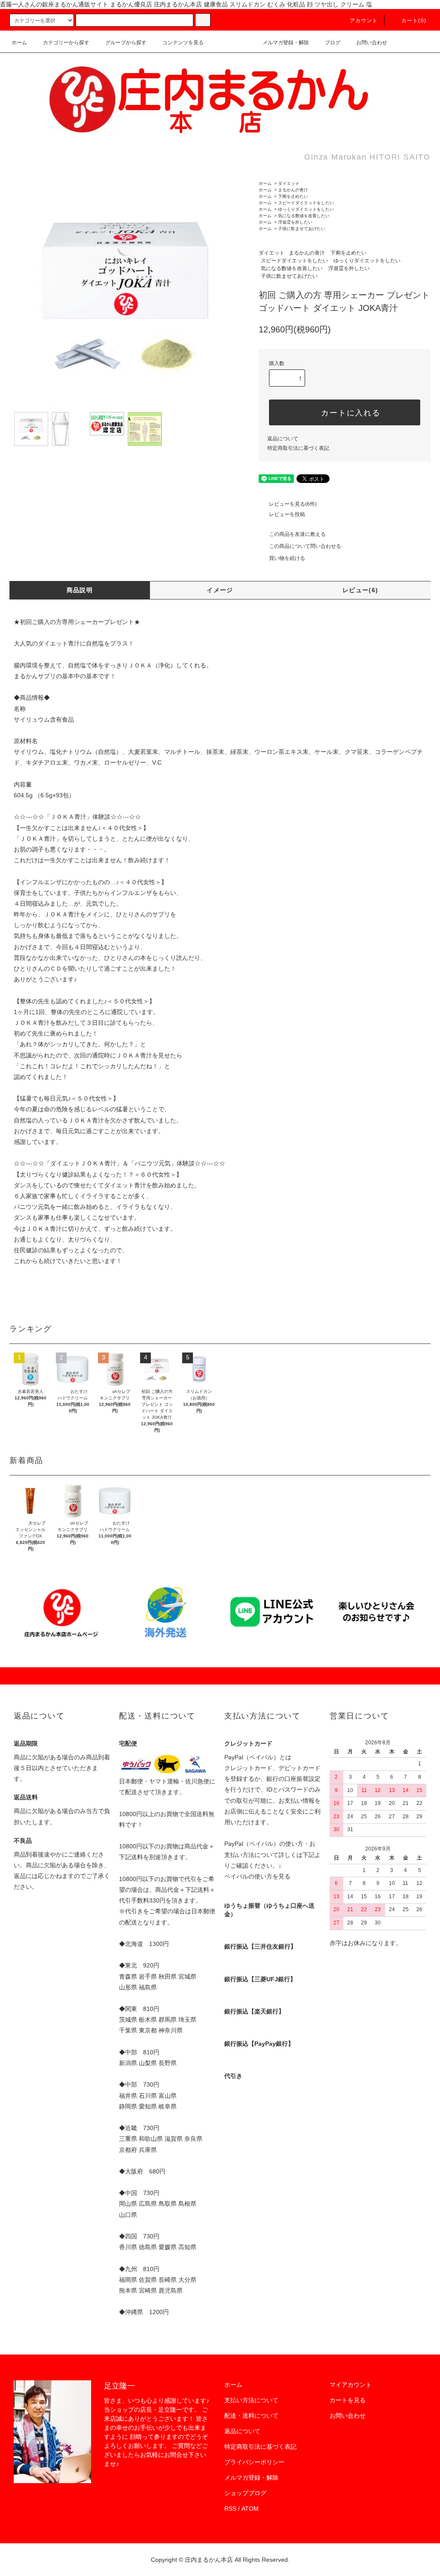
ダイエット (289, 183)
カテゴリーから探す (66, 43)
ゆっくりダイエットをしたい (306, 209)
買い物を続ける (287, 558)
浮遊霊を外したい (295, 222)
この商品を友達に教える (297, 534)
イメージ (220, 590)
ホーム (19, 43)
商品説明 (80, 590)
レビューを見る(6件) (293, 504)
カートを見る (348, 2400)
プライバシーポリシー (254, 2462)
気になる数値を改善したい (304, 216)
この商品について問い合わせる (305, 546)
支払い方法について (251, 2400)
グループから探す (126, 43)
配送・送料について (251, 2416)
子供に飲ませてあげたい (302, 229)
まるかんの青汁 (293, 190)
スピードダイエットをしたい (306, 203)
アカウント (364, 21)
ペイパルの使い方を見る (257, 1876)
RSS (230, 2508)
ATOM (250, 2508)
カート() (414, 21)
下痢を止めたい (293, 196)
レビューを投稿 (287, 514)
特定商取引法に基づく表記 (298, 448)
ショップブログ (245, 2493)
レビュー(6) (361, 590)
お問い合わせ (372, 43)
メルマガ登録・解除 (286, 43)
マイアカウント (351, 2385)
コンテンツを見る (183, 43)
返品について (283, 439)
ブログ (333, 43)
